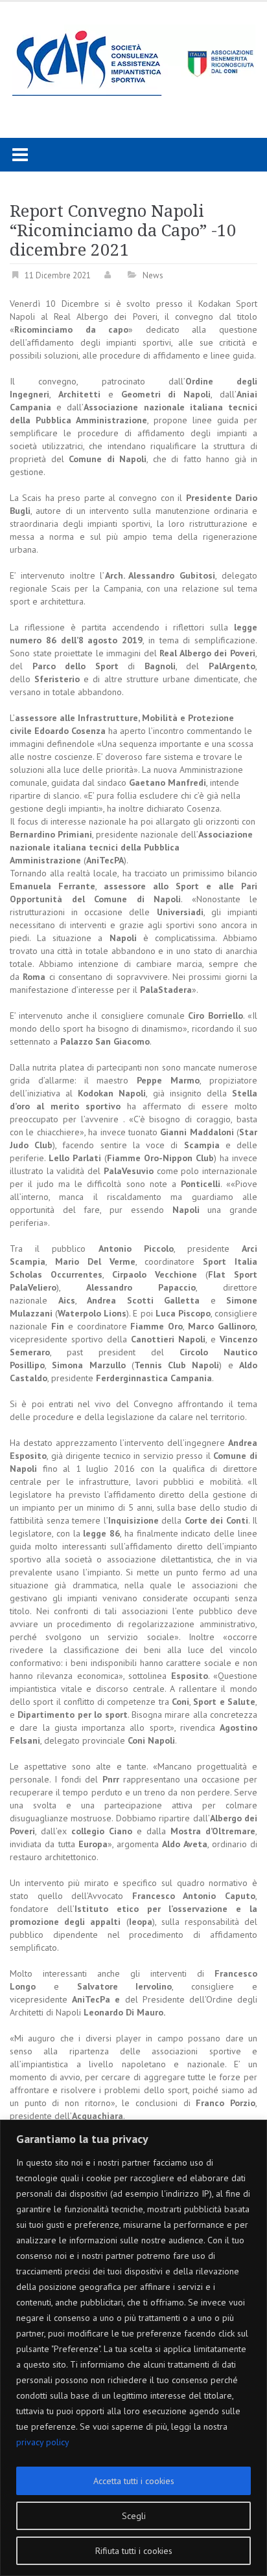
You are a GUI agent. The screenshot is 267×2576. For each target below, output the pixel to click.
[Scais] (134, 60)
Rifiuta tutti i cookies (134, 2551)
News (153, 275)
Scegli (134, 2516)
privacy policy (43, 2442)
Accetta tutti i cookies (134, 2481)
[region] (133, 2348)
